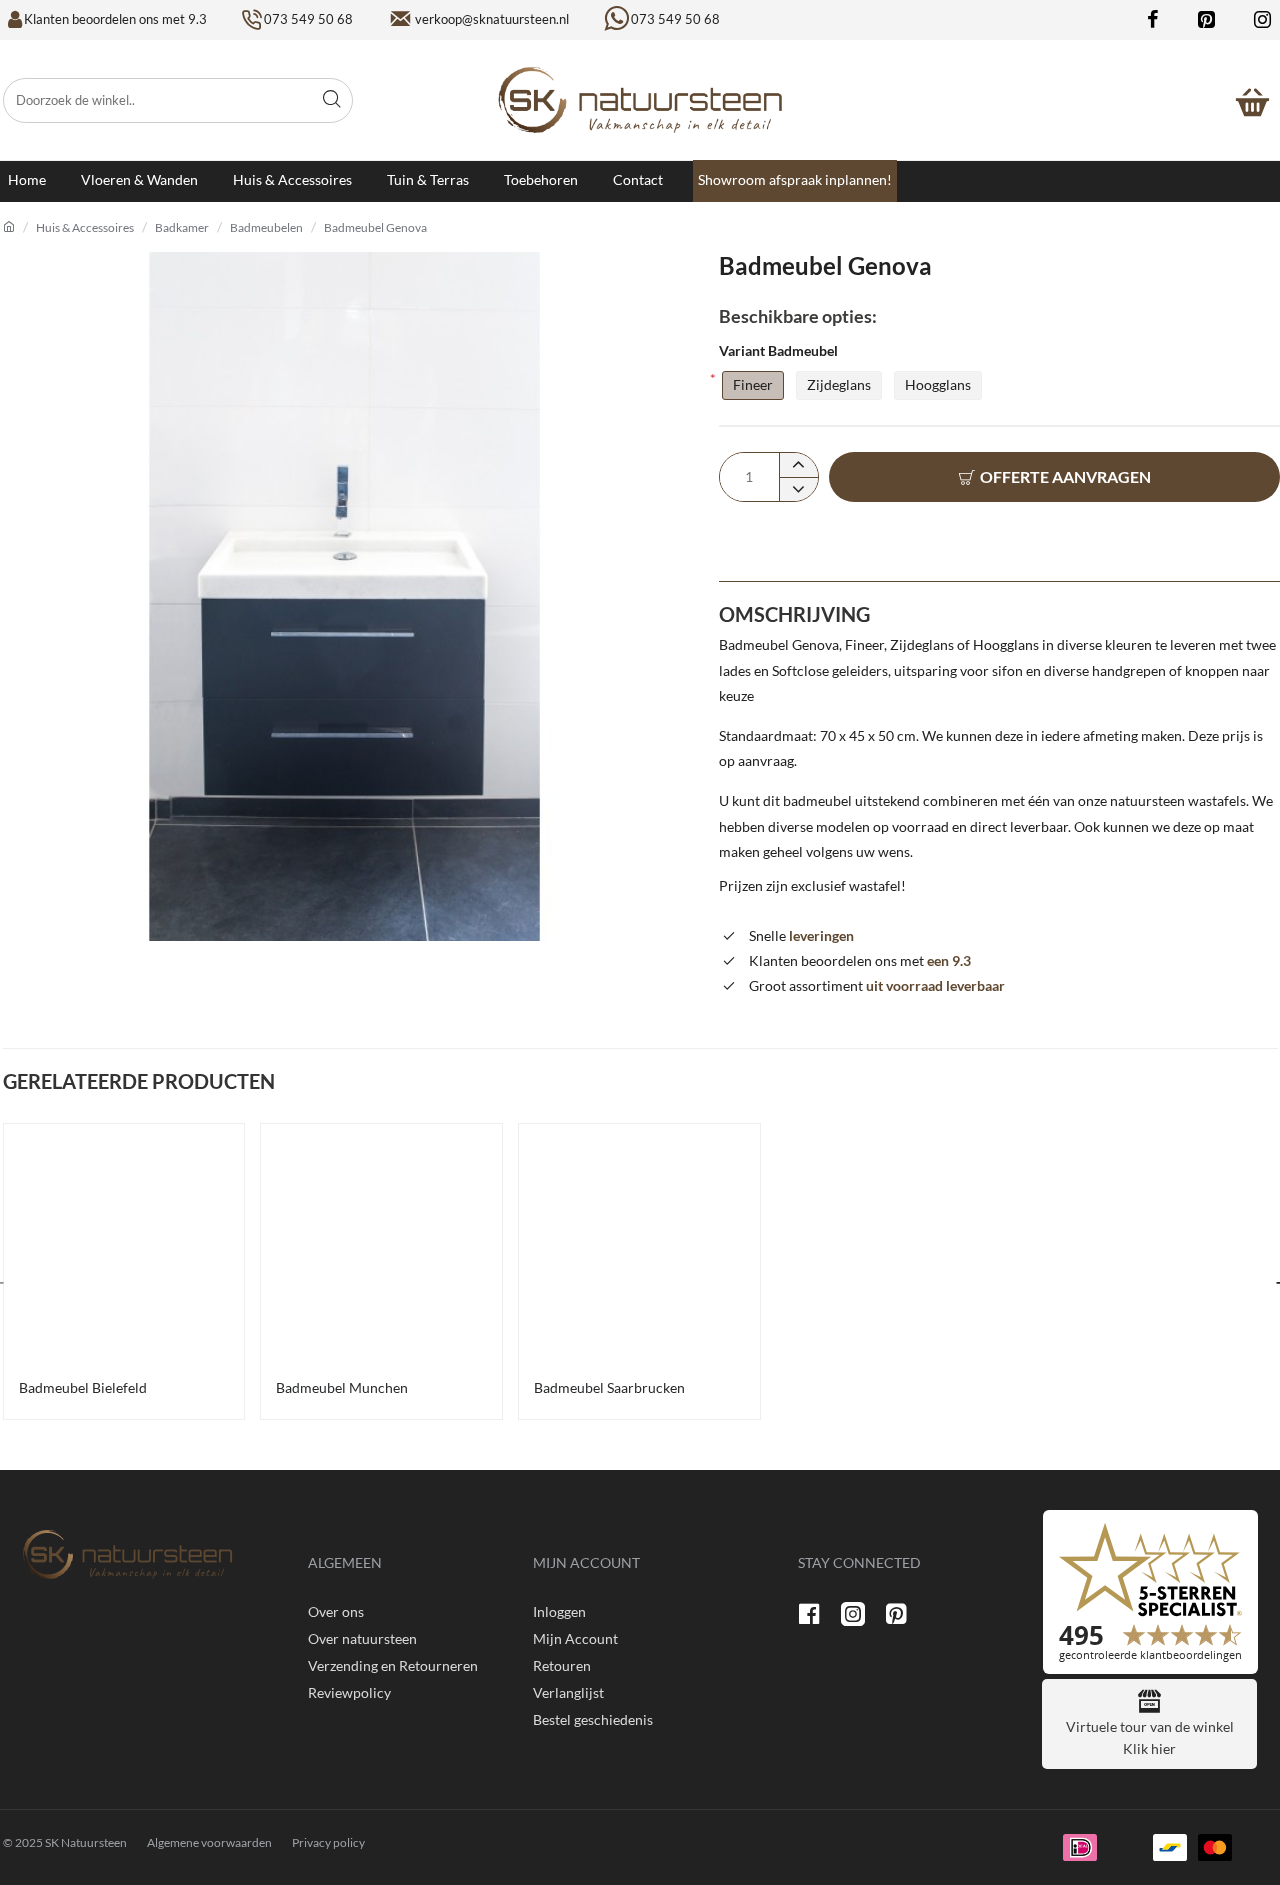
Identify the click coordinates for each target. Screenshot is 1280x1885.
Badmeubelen (266, 227)
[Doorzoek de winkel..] (332, 100)
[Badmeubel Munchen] (381, 1244)
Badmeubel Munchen (342, 1387)
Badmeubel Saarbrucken (609, 1387)
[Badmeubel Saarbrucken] (639, 1244)
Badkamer (182, 227)
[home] (9, 227)
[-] (798, 489)
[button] (1054, 477)
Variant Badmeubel (778, 350)
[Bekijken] (1253, 100)
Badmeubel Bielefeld (83, 1387)
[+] (798, 465)
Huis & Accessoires (85, 227)
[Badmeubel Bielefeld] (124, 1244)
